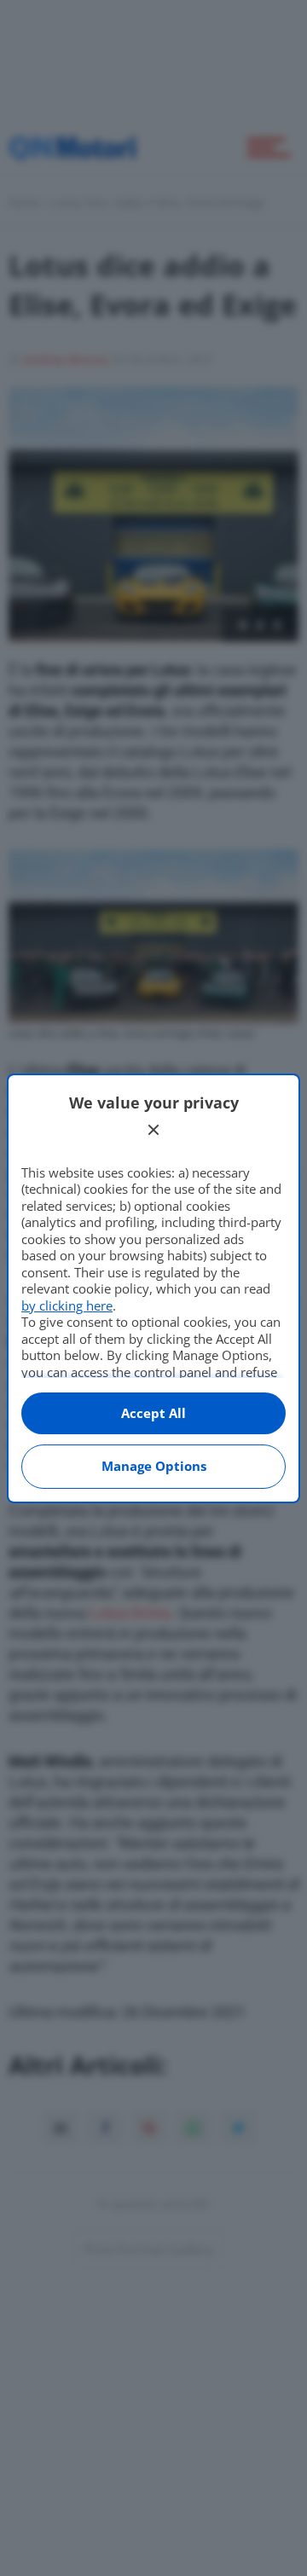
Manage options (154, 1466)
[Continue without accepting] (153, 1130)
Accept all (153, 1413)
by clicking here (67, 1305)
